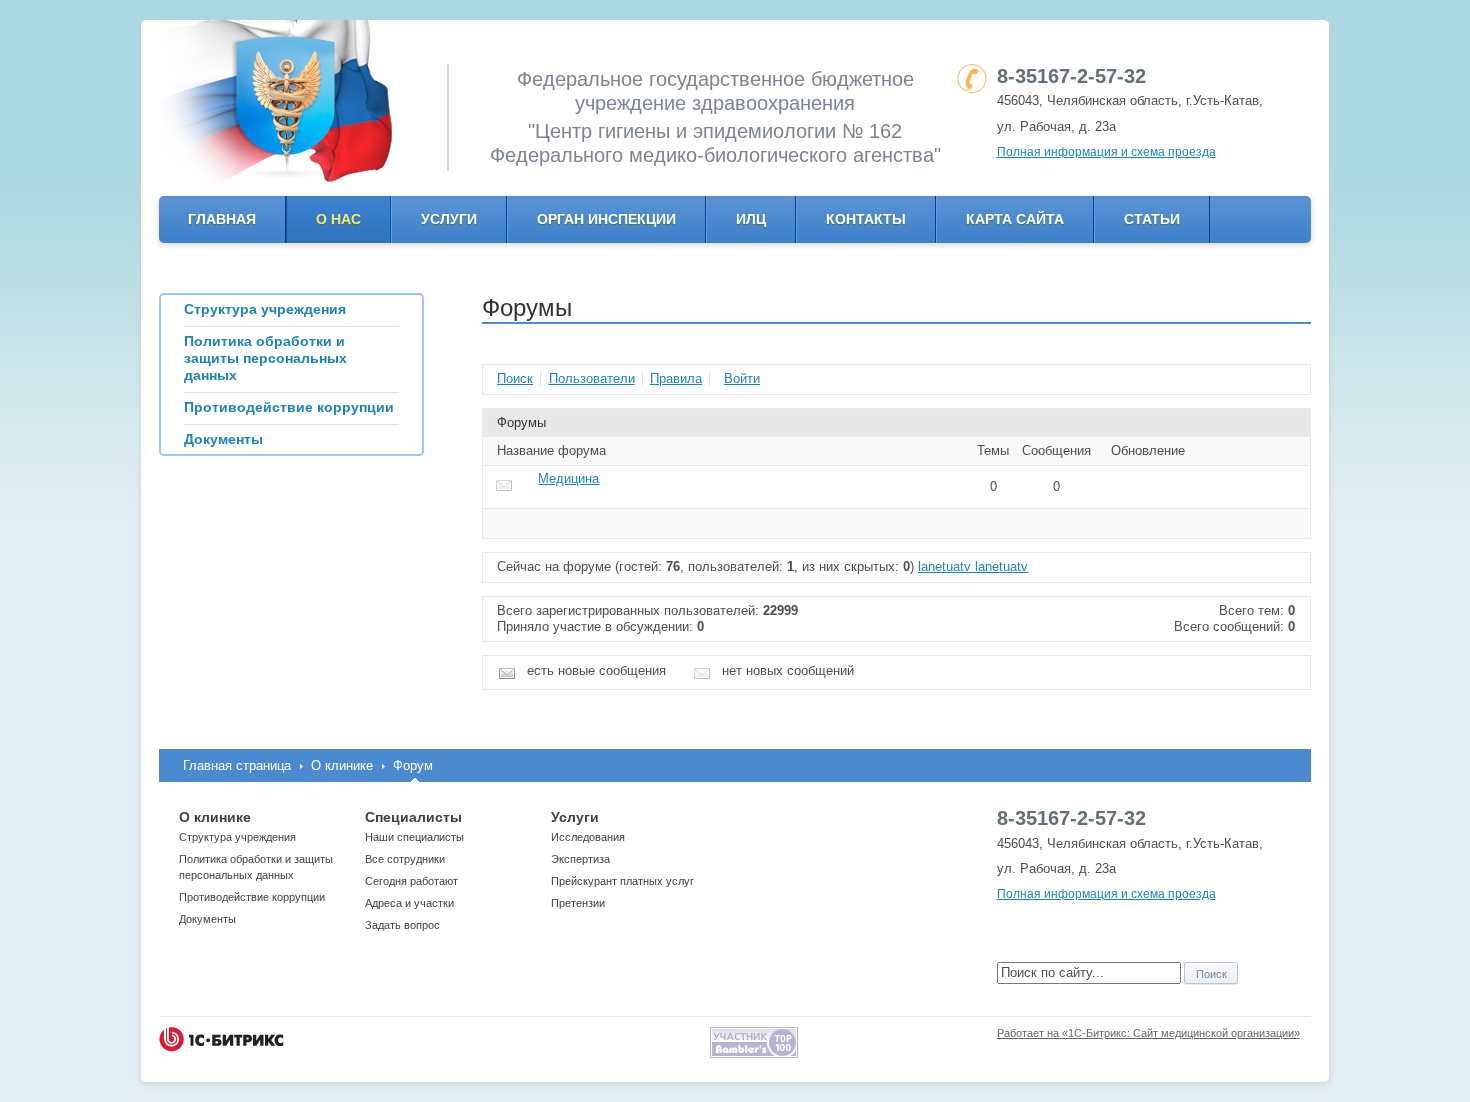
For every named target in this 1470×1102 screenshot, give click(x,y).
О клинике (342, 765)
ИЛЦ (751, 219)
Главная (222, 219)
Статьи (1152, 219)
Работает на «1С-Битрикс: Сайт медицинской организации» (1148, 1033)
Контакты (866, 219)
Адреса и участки (409, 903)
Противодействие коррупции (252, 897)
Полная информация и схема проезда (1106, 152)
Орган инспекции (606, 219)
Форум (413, 765)
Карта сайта (1015, 219)
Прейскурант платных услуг (622, 881)
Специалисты (413, 817)
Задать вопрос (402, 925)
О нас (338, 219)
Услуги (449, 219)
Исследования (588, 837)
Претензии (578, 903)
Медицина (568, 478)
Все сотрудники (405, 859)
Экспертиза (580, 859)
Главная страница (237, 765)
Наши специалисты (414, 837)
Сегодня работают (411, 881)
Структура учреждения (237, 837)
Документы (207, 919)
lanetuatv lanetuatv (973, 566)
